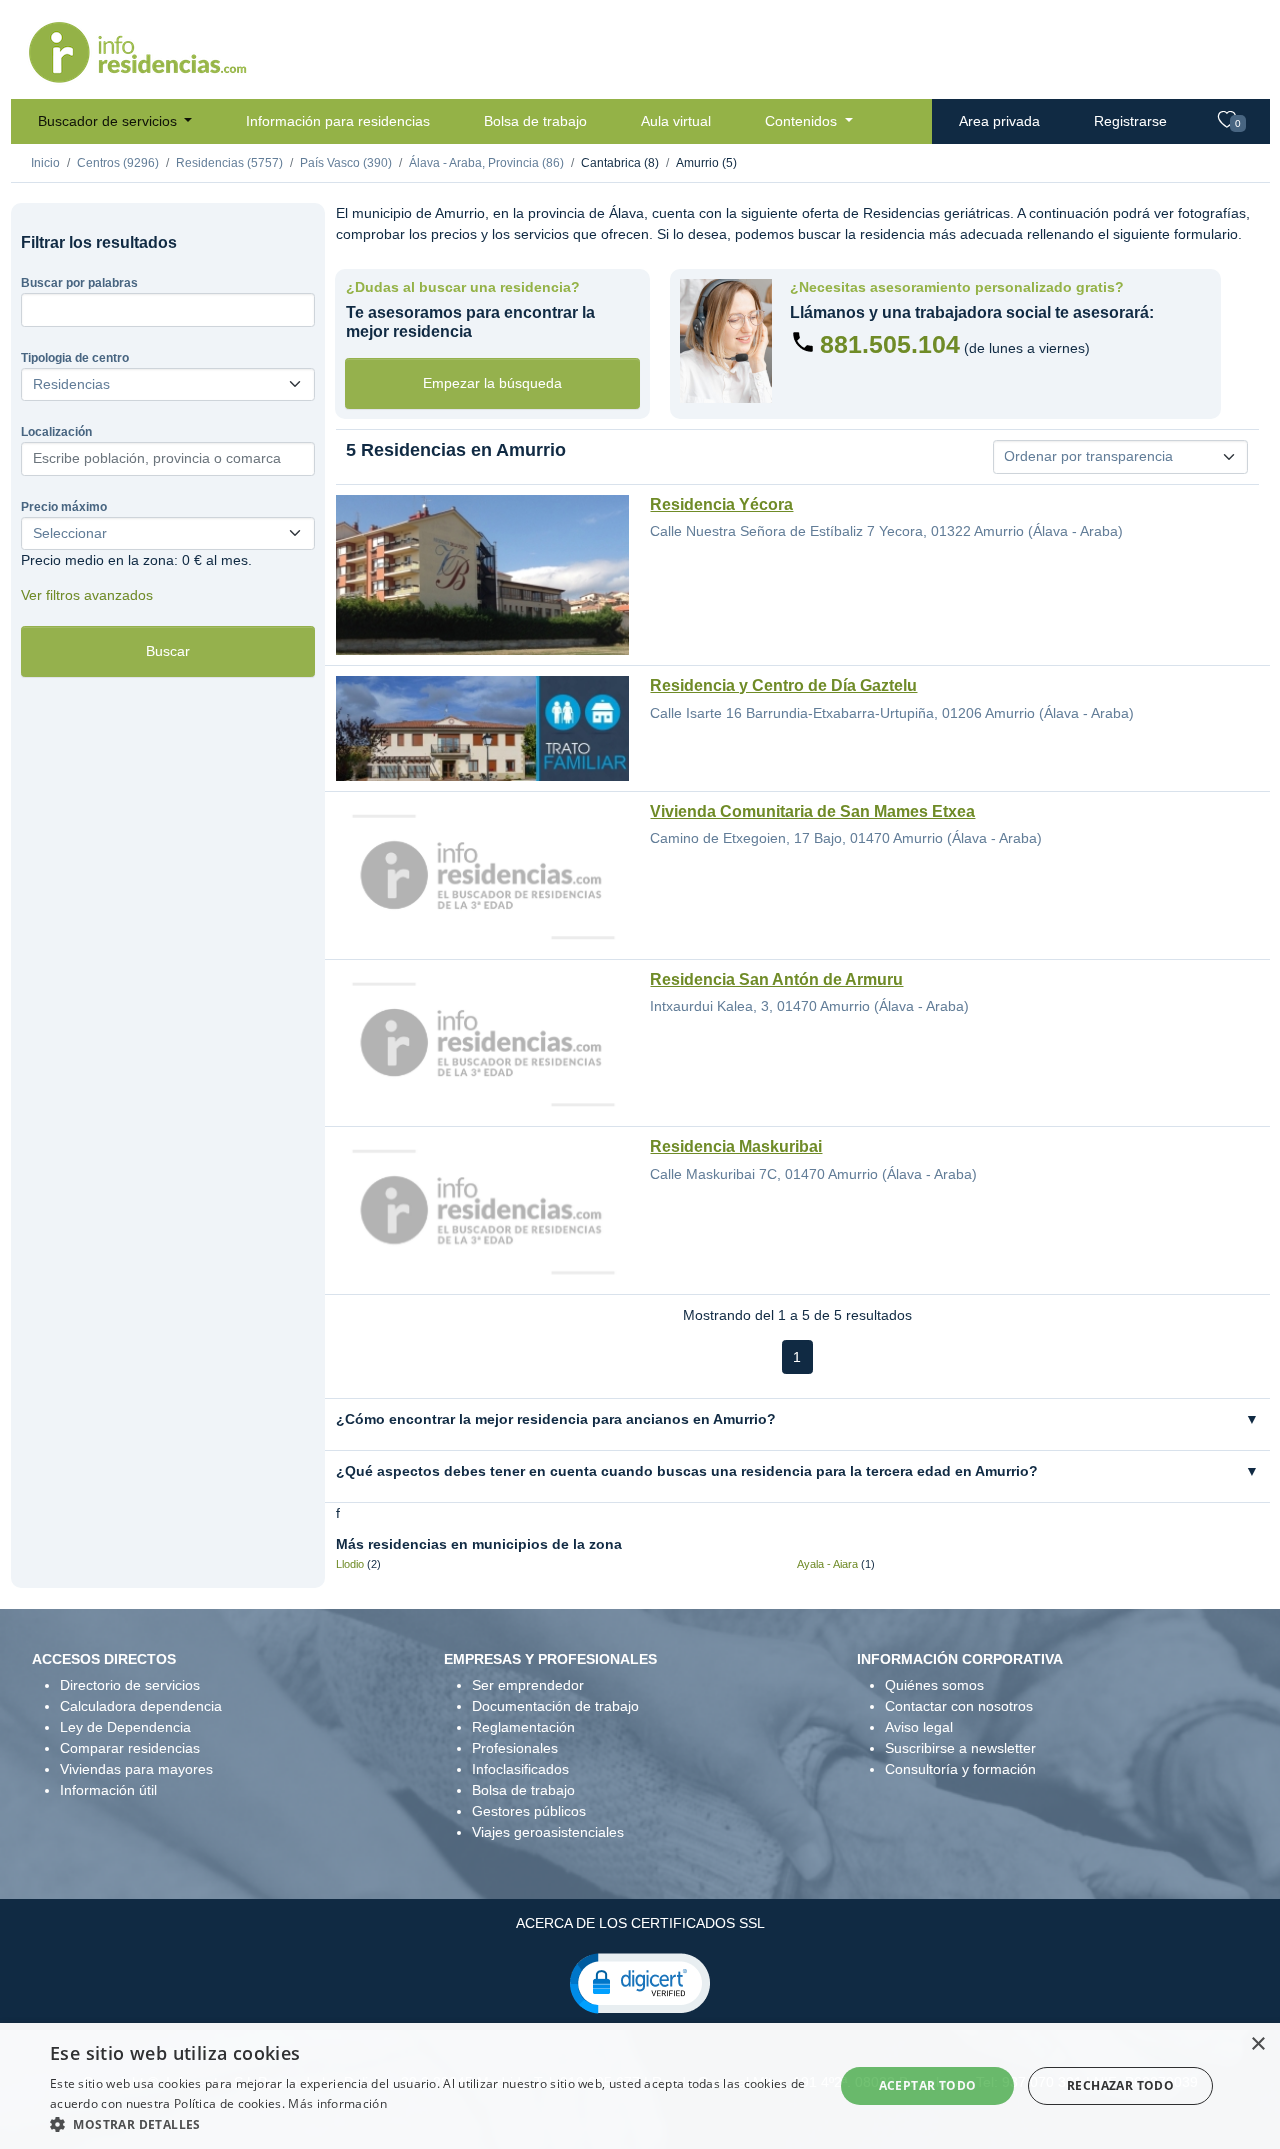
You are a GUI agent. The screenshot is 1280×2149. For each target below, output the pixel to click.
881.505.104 (890, 344)
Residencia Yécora (721, 504)
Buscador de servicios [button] (109, 121)
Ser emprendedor (528, 1685)
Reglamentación (523, 1727)
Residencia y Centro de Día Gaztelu (783, 685)
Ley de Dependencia (125, 1727)
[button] (640, 1982)
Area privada (999, 121)
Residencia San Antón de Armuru (776, 979)
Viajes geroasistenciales (548, 1832)
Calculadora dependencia (141, 1706)
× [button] (1257, 2044)
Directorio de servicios (130, 1685)
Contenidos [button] (803, 121)
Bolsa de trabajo (535, 121)
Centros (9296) (118, 163)
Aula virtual (676, 121)
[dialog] (640, 2086)
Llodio (350, 1564)
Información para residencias (338, 121)
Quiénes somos (934, 1685)
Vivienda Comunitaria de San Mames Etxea (812, 811)
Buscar (168, 651)
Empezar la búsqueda (492, 383)
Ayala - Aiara (827, 1564)
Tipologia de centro (75, 358)
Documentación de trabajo (555, 1706)
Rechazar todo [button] (1120, 2085)
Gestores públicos (529, 1811)
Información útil (108, 1790)
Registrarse (1130, 121)
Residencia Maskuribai (736, 1146)
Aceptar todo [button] (928, 2085)
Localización (56, 432)
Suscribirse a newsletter (960, 1748)
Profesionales (515, 1748)
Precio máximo (64, 507)
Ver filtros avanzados (87, 595)
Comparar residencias (130, 1748)
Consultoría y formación (960, 1769)
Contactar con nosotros (959, 1706)
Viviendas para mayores (136, 1769)
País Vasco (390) (346, 163)
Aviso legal (919, 1727)
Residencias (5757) (229, 163)
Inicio (45, 163)
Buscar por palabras (79, 283)
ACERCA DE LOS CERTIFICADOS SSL (640, 1923)
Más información (337, 2103)
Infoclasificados (520, 1769)
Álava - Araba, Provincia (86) (486, 163)
